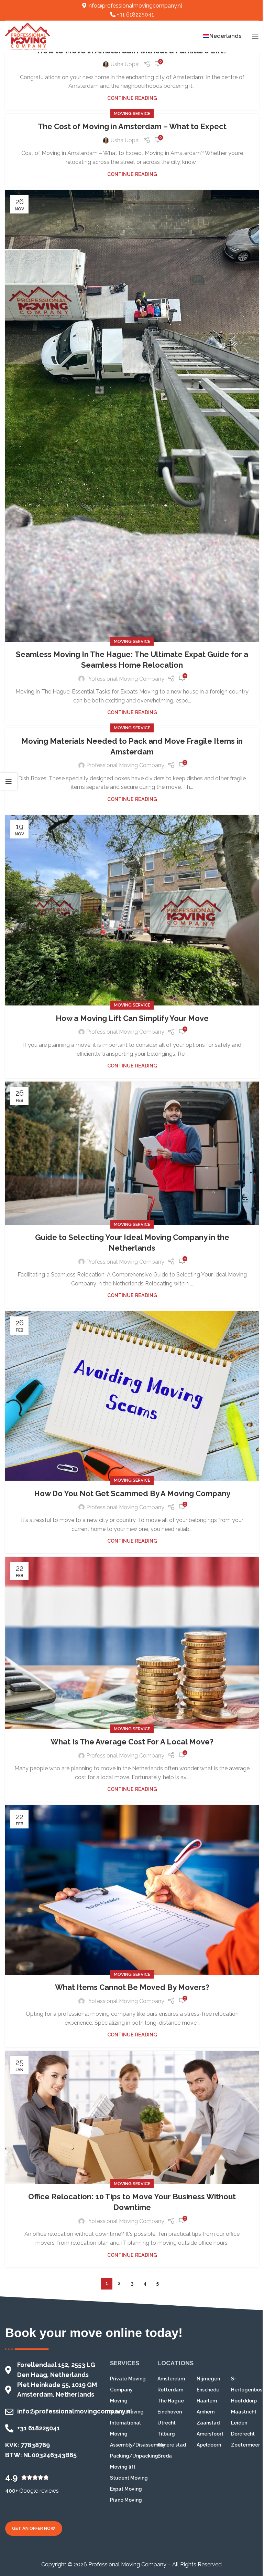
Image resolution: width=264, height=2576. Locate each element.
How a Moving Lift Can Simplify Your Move (132, 1018)
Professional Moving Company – (130, 2564)
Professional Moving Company (125, 679)
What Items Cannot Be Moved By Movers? (132, 1987)
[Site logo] (27, 36)
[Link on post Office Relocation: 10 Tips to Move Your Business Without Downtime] (132, 2118)
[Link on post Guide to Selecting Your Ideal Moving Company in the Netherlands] (132, 1153)
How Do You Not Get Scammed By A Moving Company (132, 1493)
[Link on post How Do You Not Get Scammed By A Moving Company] (132, 1396)
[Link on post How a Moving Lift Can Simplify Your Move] (132, 910)
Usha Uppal (125, 64)
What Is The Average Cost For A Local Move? (132, 1742)
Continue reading (132, 98)
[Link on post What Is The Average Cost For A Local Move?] (132, 1643)
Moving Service (132, 113)
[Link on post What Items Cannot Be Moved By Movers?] (132, 1890)
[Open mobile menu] (255, 36)
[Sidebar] (9, 781)
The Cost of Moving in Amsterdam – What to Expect (132, 126)
